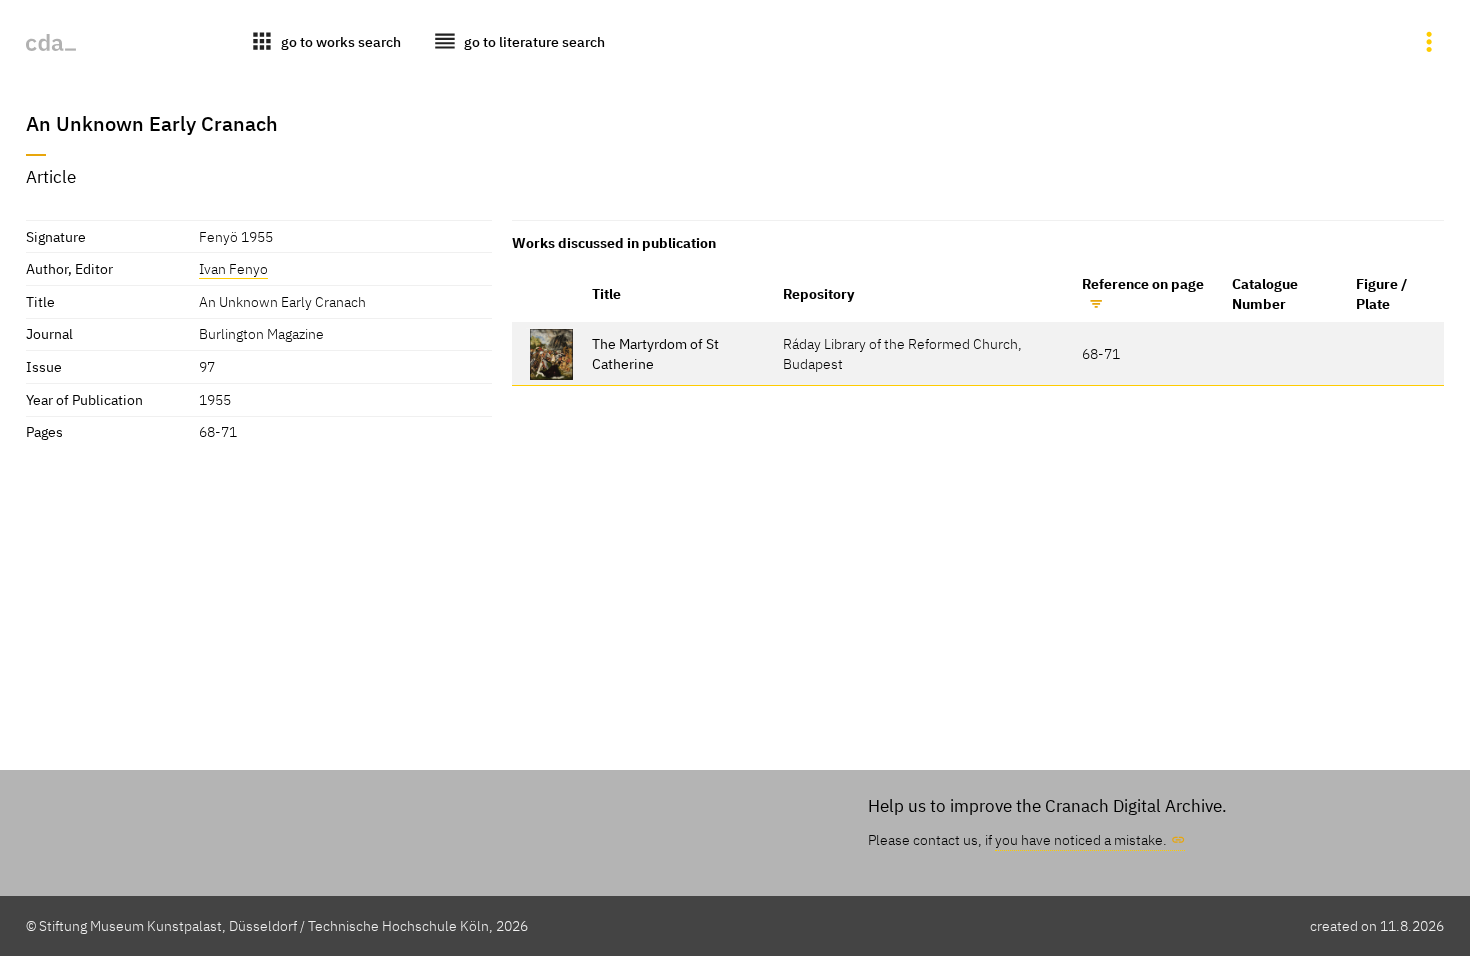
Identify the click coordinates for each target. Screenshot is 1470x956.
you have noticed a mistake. (1081, 839)
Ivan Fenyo (233, 268)
